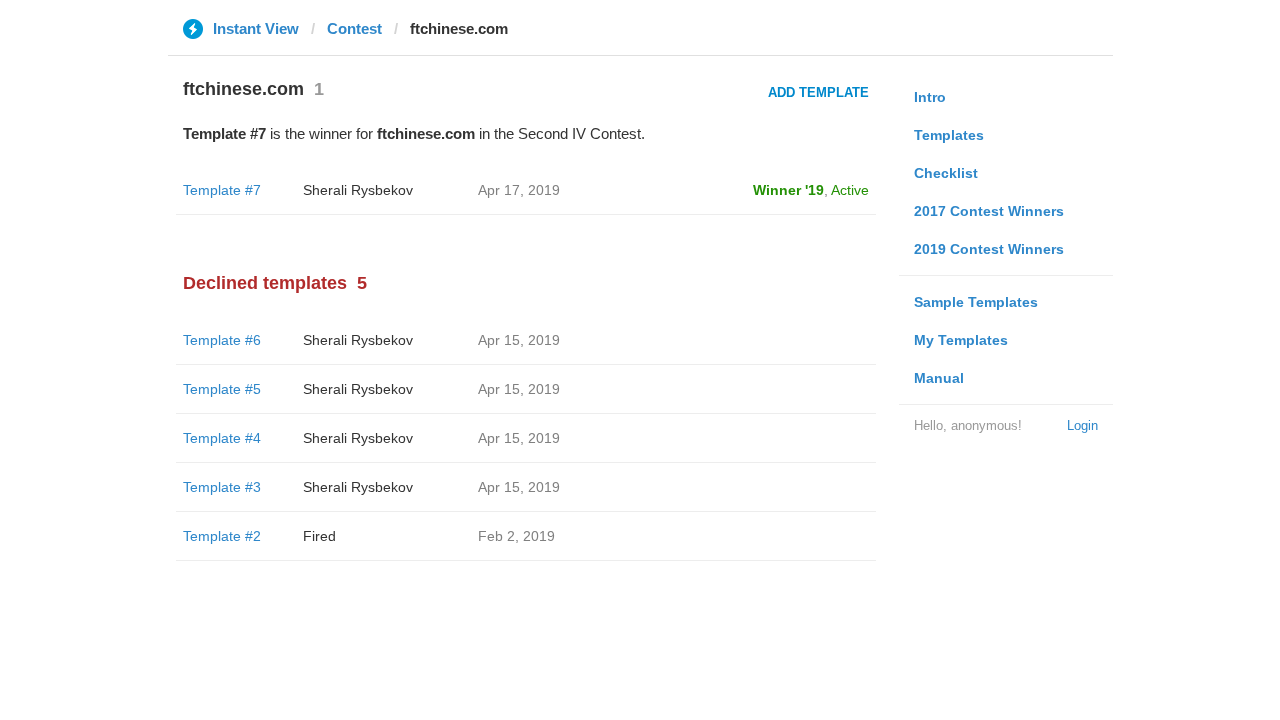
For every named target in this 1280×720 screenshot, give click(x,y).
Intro (930, 97)
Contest (354, 28)
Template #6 (222, 340)
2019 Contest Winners (989, 249)
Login (1082, 425)
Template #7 (222, 190)
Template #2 (222, 536)
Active (850, 190)
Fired (319, 536)
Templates (949, 135)
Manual (939, 378)
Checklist (946, 173)
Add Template (818, 92)
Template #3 (222, 487)
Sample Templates (976, 302)
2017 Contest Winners (989, 211)
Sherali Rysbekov (358, 190)
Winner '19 (788, 190)
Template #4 (222, 438)
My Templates (961, 340)
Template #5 (222, 389)
